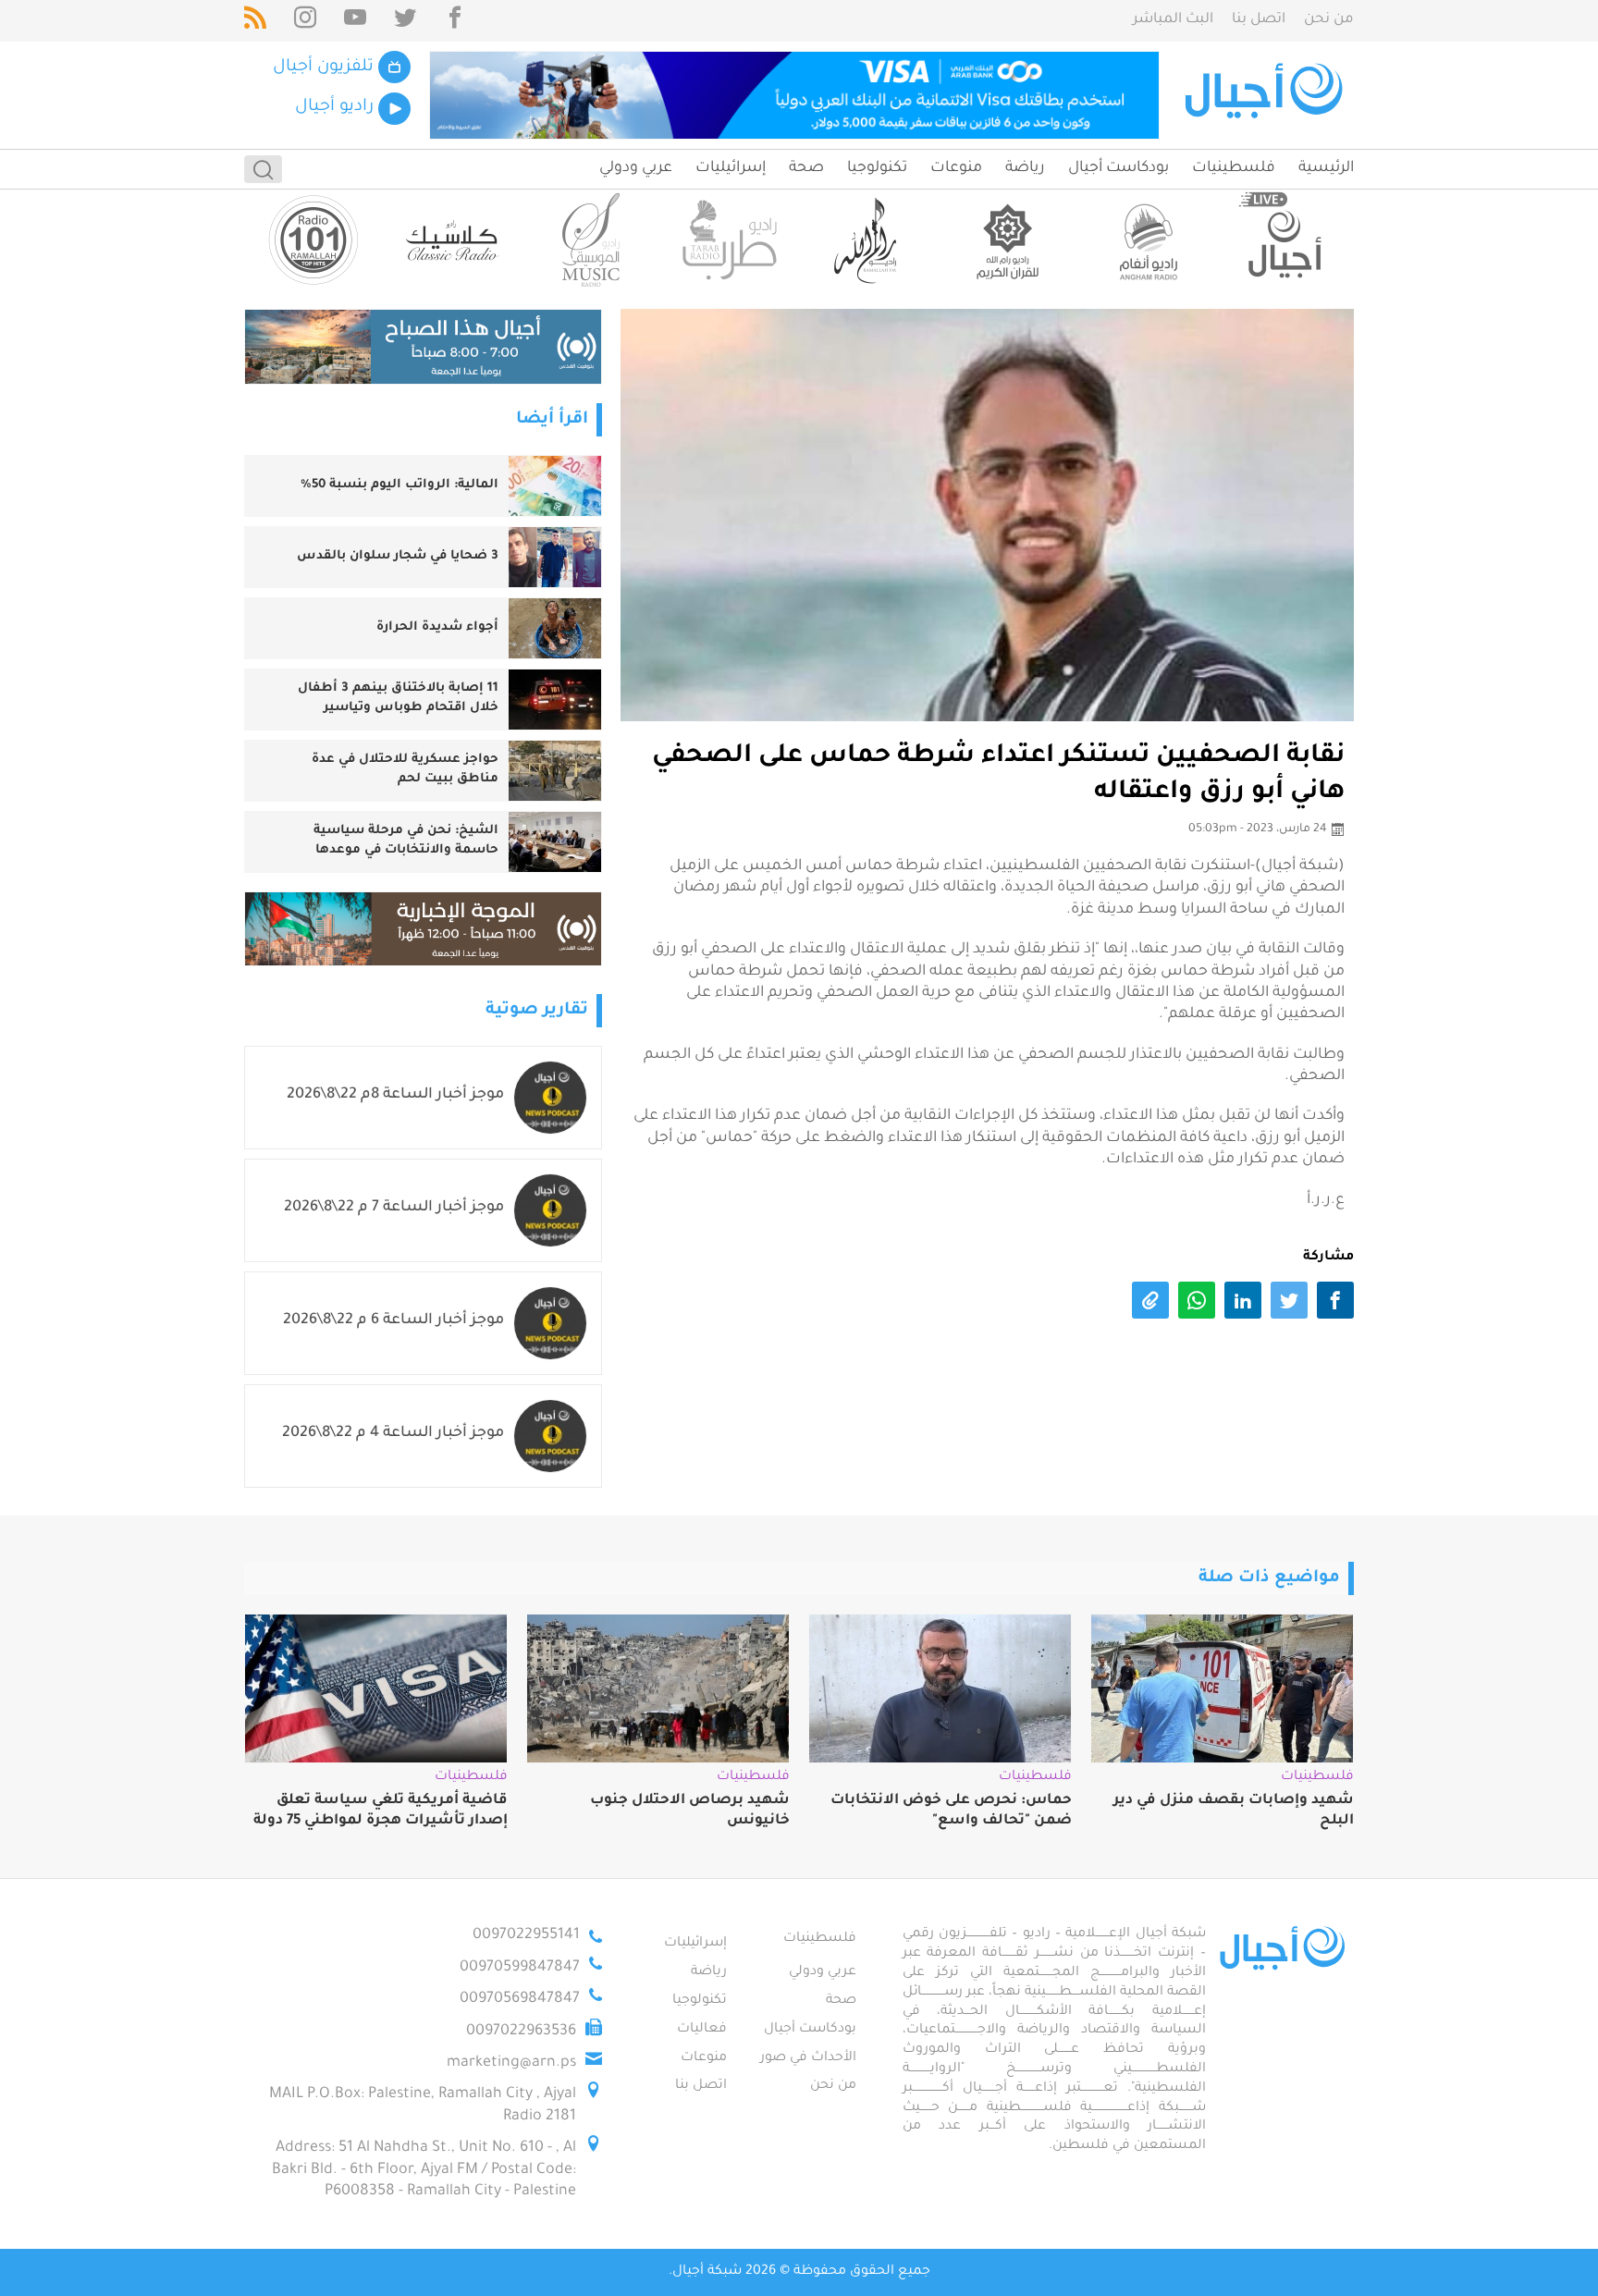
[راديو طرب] (730, 240)
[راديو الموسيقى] (591, 240)
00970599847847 (520, 1968)
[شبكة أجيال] (1266, 95)
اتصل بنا (1259, 20)
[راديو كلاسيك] (452, 240)
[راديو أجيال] (1285, 240)
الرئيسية (1326, 168)
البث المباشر (1173, 20)
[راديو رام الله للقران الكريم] (1007, 240)
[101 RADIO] (313, 240)
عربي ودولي (636, 168)
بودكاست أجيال (1119, 168)
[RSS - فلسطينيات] (255, 21)
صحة (806, 168)
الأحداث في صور (808, 2058)
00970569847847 (520, 1999)
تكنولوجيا (877, 168)
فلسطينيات (1234, 168)
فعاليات (702, 2030)
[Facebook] (455, 21)
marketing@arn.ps (511, 2063)
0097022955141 (526, 1935)
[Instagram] (305, 21)
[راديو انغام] (1146, 240)
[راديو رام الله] (868, 240)
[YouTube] (355, 21)
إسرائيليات (731, 168)
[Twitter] (405, 21)
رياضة (1025, 168)
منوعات (956, 168)
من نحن (1329, 20)
